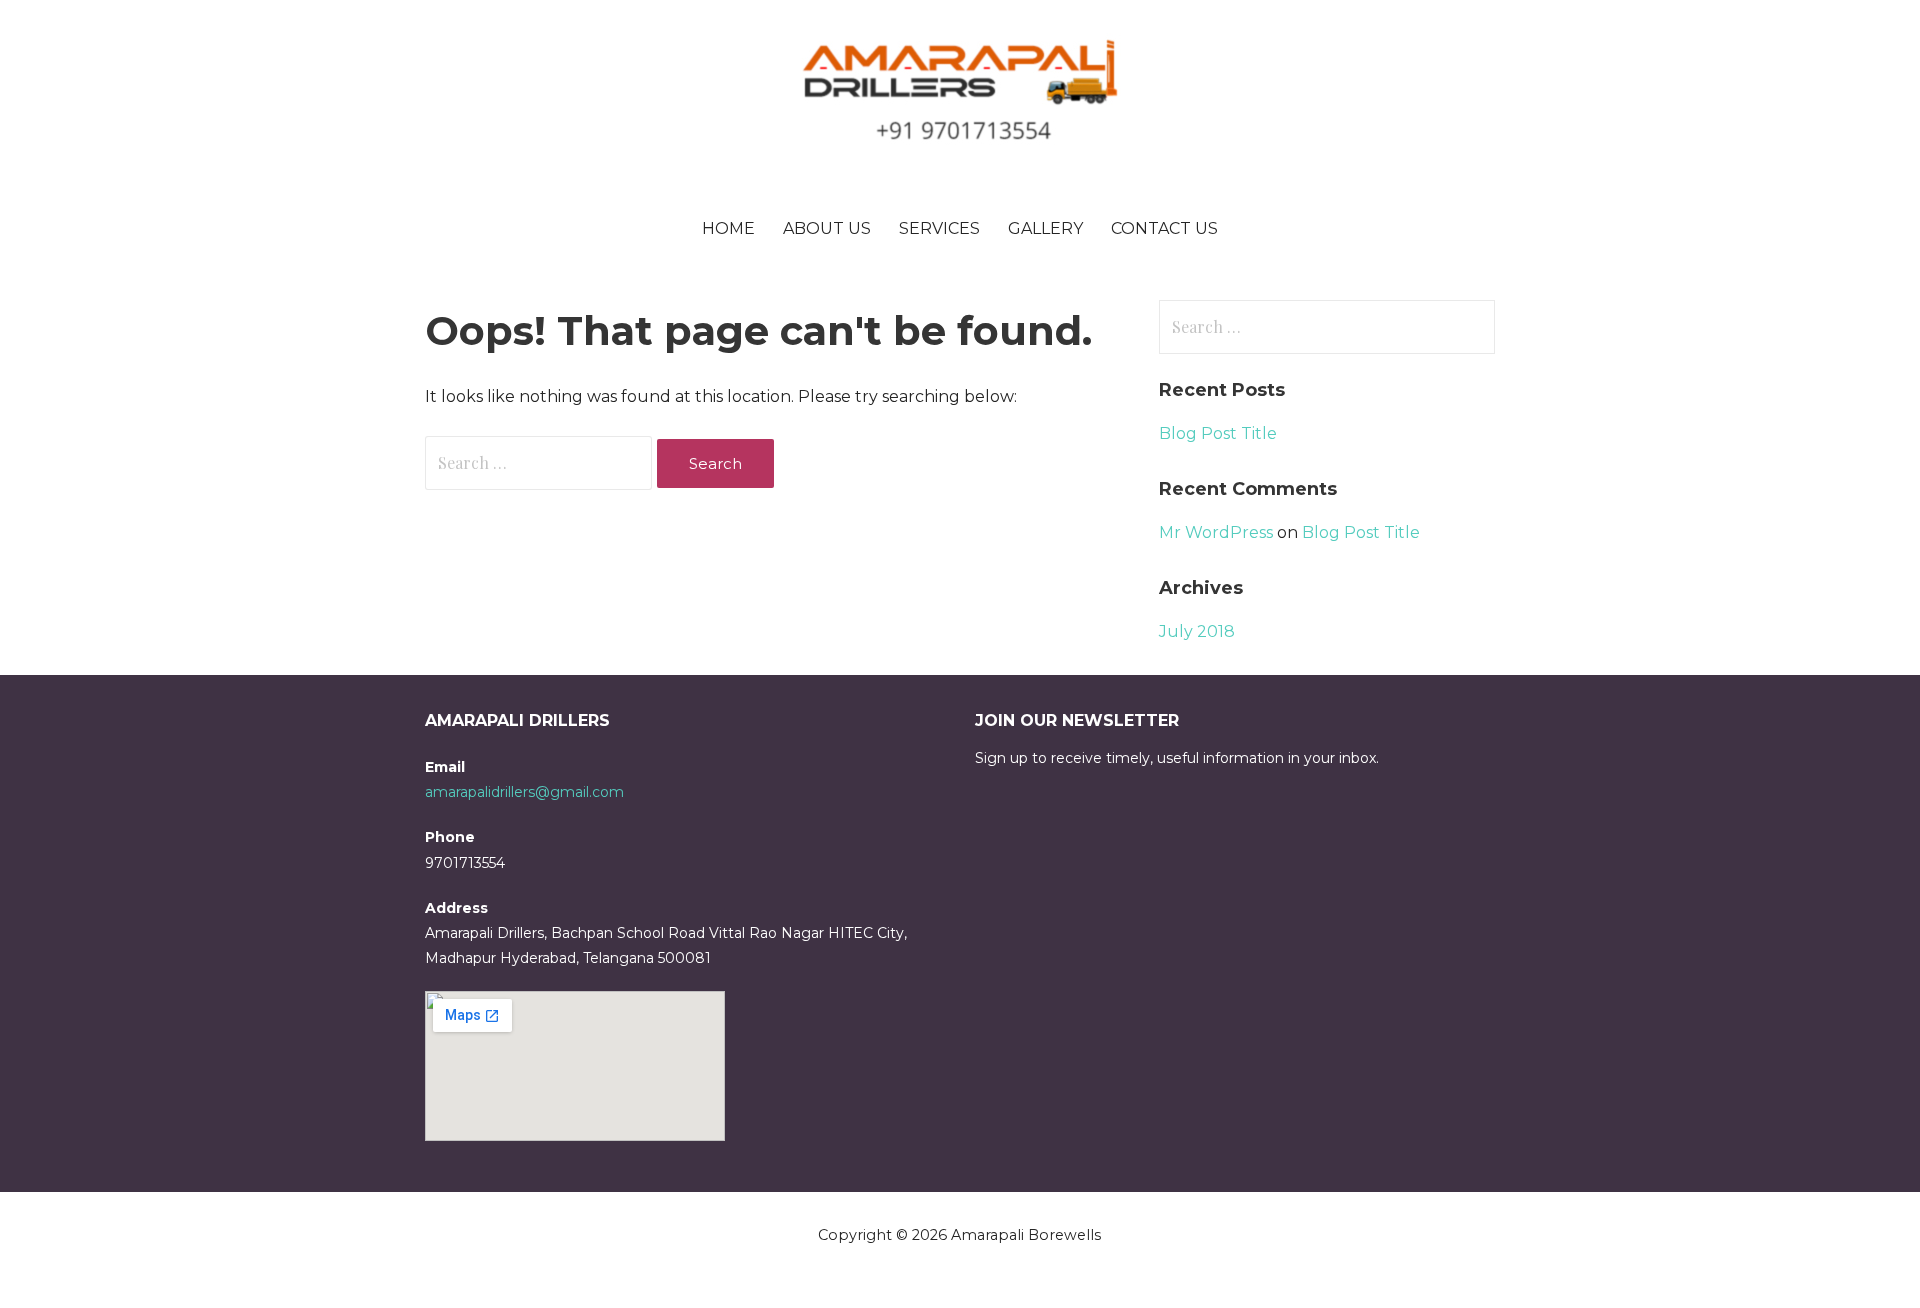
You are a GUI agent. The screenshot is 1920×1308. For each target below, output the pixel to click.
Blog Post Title (1218, 433)
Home (728, 228)
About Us (827, 228)
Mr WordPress (1216, 532)
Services (939, 228)
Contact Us (1164, 228)
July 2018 (1197, 631)
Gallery (1045, 228)
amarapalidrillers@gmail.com (524, 792)
